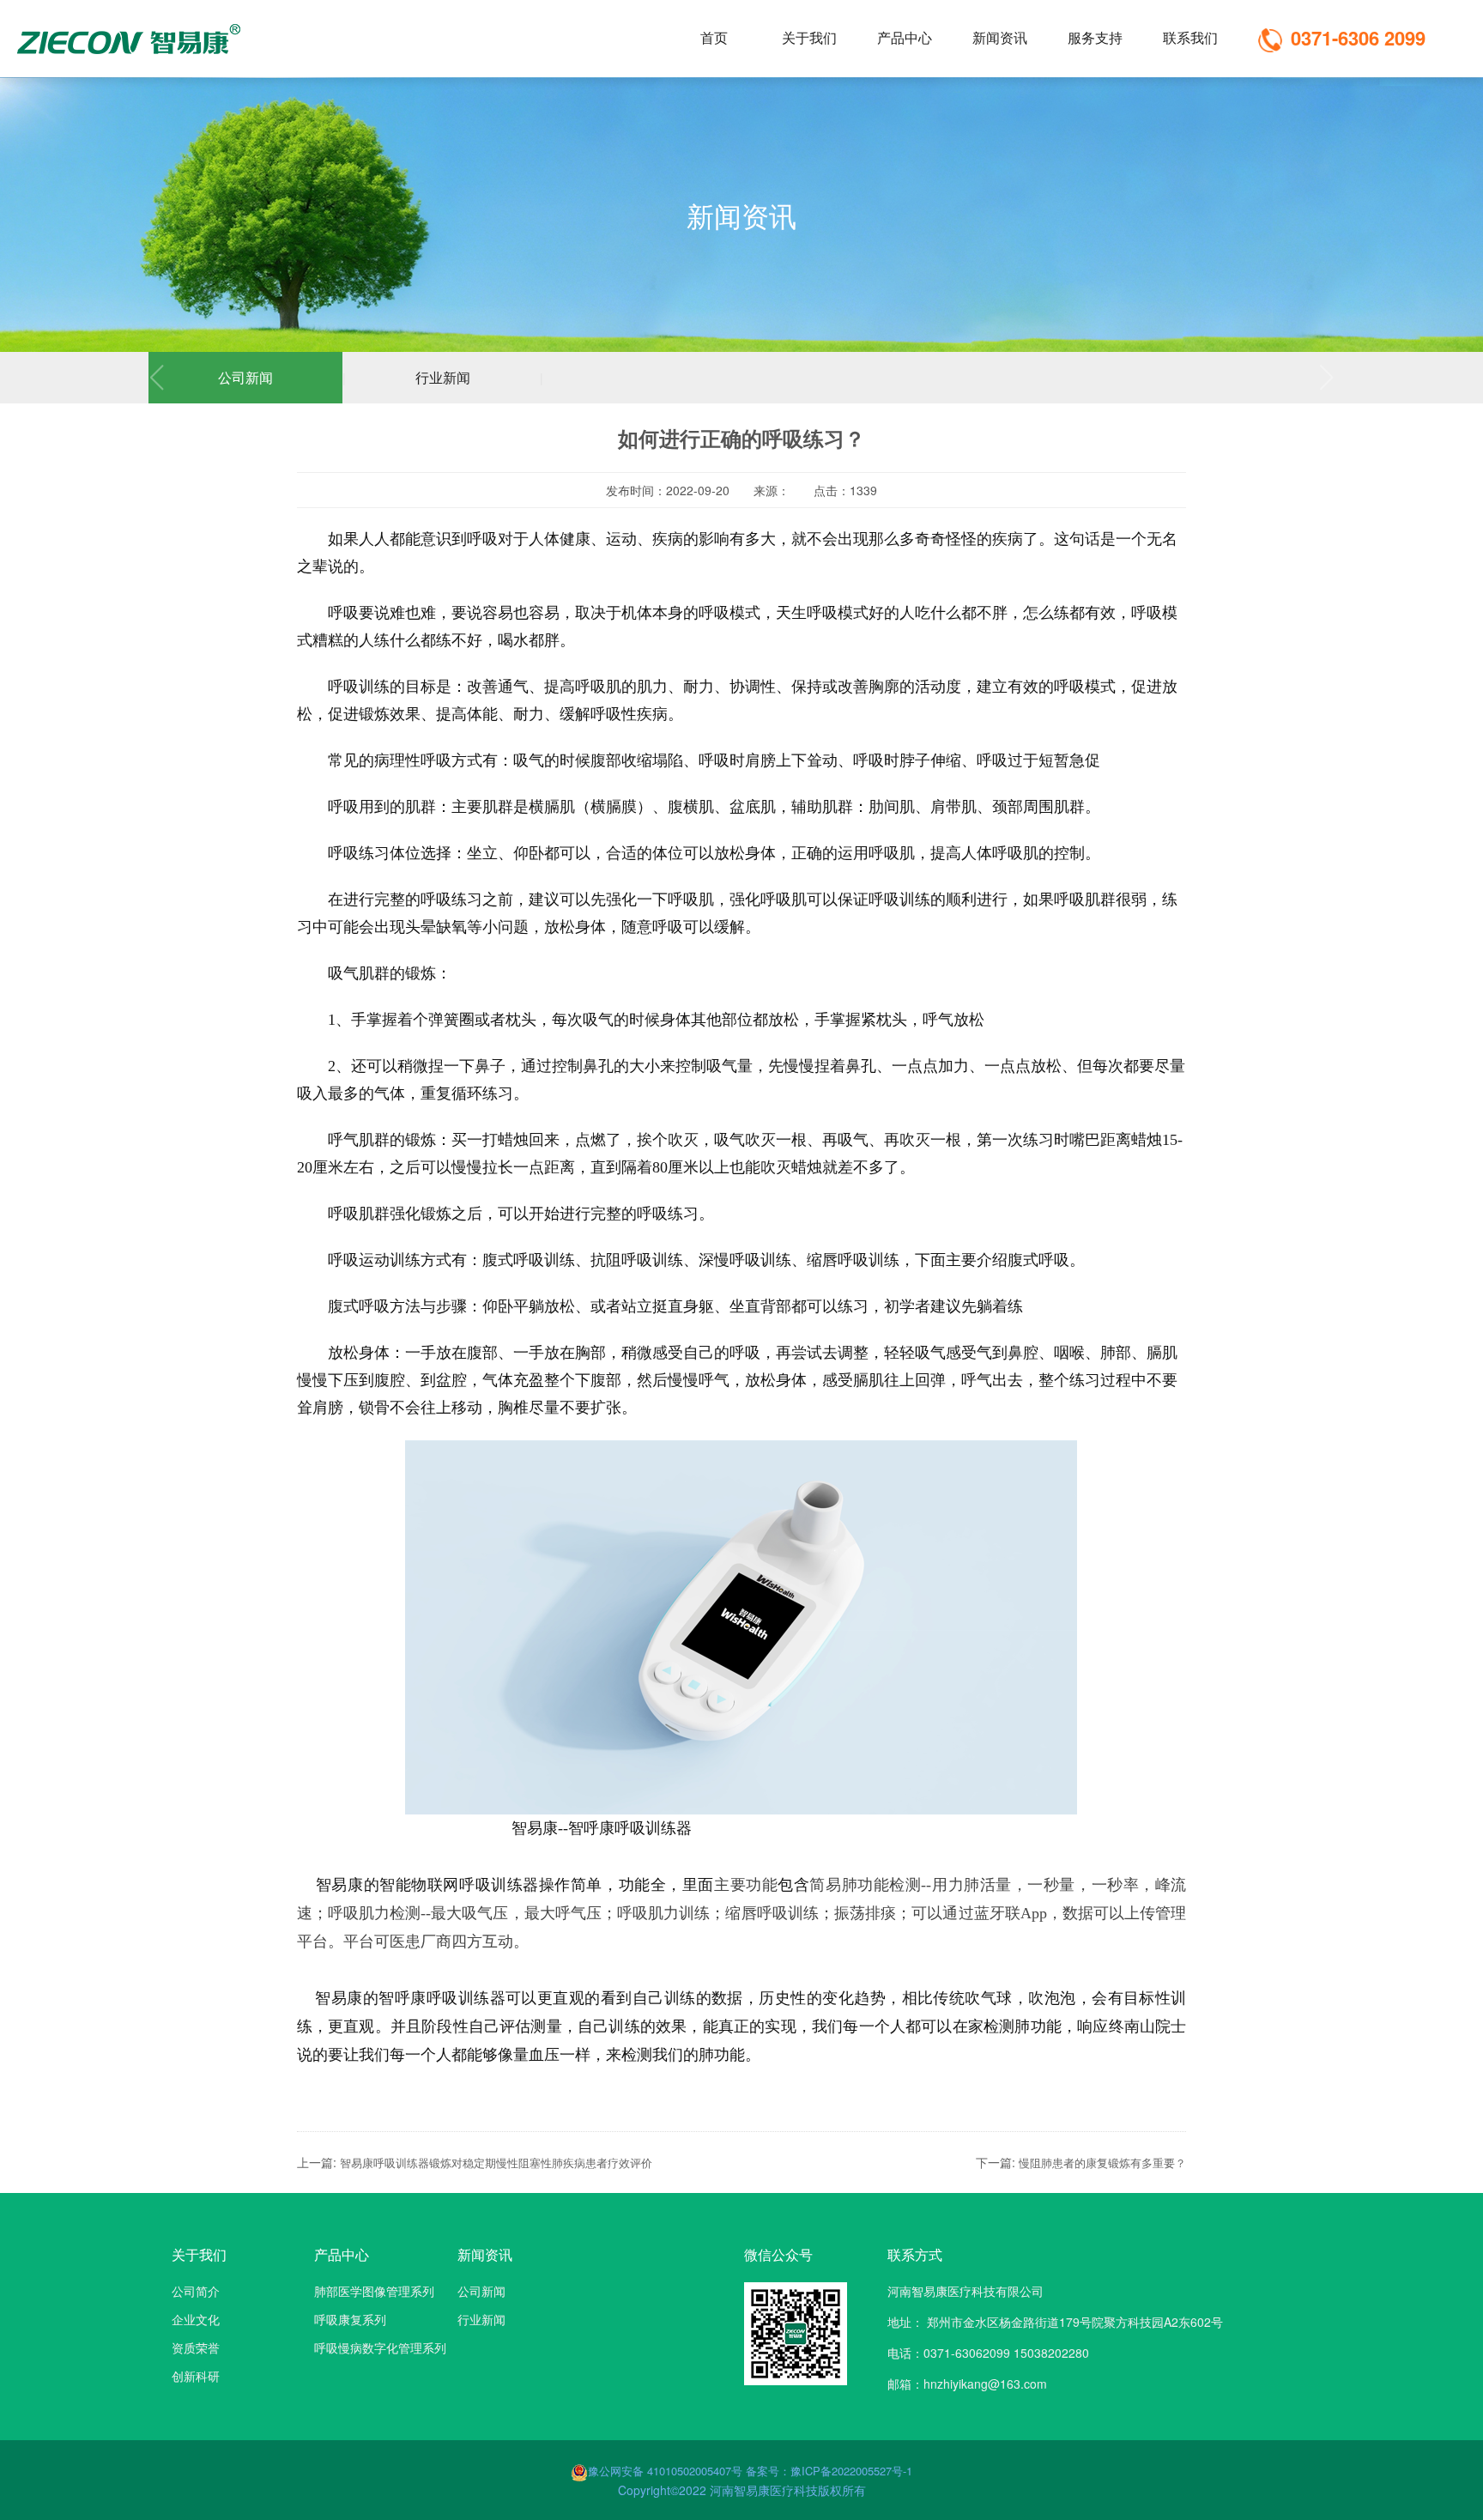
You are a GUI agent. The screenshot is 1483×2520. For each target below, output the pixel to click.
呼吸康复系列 (350, 2319)
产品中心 (905, 37)
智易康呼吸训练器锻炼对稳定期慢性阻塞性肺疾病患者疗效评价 (496, 2163)
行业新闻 (443, 377)
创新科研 (196, 2376)
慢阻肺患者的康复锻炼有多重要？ (1102, 2163)
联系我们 (1190, 37)
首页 (714, 37)
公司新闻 (245, 377)
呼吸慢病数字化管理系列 (380, 2347)
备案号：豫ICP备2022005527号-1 (829, 2471)
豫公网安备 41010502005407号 (667, 2471)
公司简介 (196, 2291)
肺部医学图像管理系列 (374, 2291)
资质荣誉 (196, 2347)
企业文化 (196, 2319)
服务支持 (1095, 37)
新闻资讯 (1000, 37)
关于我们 (809, 37)
